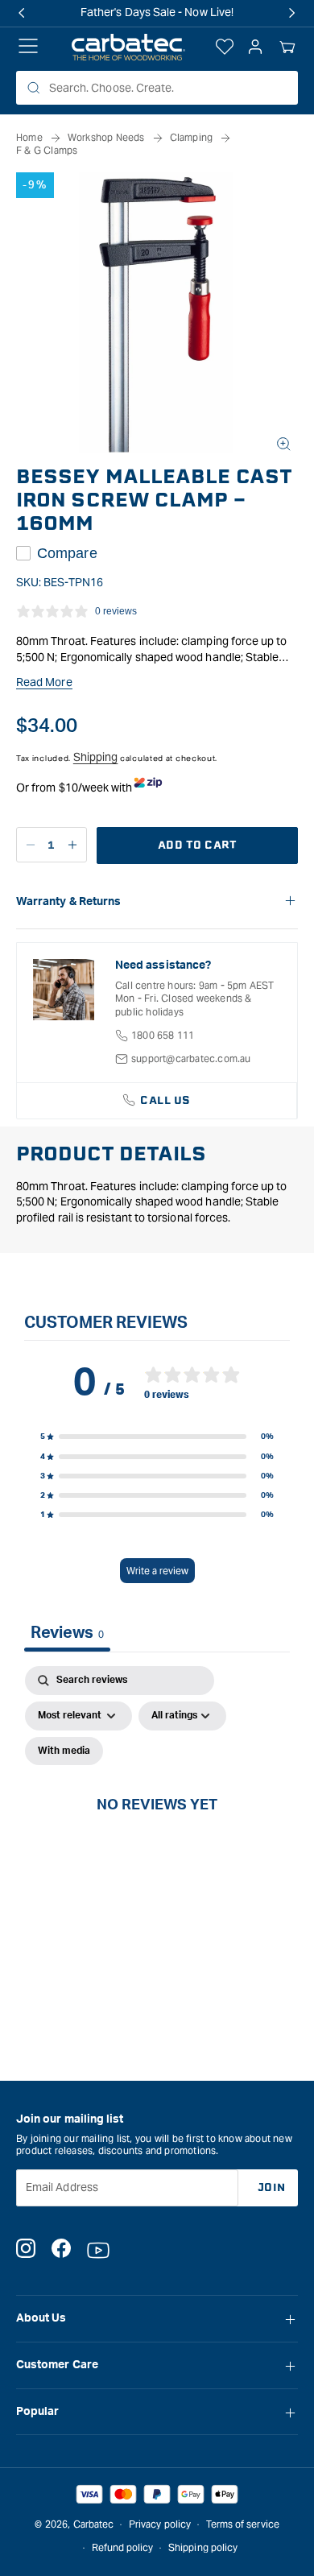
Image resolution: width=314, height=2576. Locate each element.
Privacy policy (160, 2524)
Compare (67, 553)
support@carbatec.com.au (191, 1059)
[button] (287, 48)
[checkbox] (64, 1751)
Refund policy (123, 2547)
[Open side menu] (28, 48)
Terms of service (243, 2524)
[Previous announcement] (22, 13)
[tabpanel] (157, 1823)
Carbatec (94, 2524)
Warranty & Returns (68, 902)
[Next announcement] (292, 13)
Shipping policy (203, 2547)
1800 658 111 (163, 1035)
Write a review (157, 1571)
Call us (165, 1100)
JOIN (272, 2187)
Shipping (96, 757)
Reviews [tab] (67, 1633)
